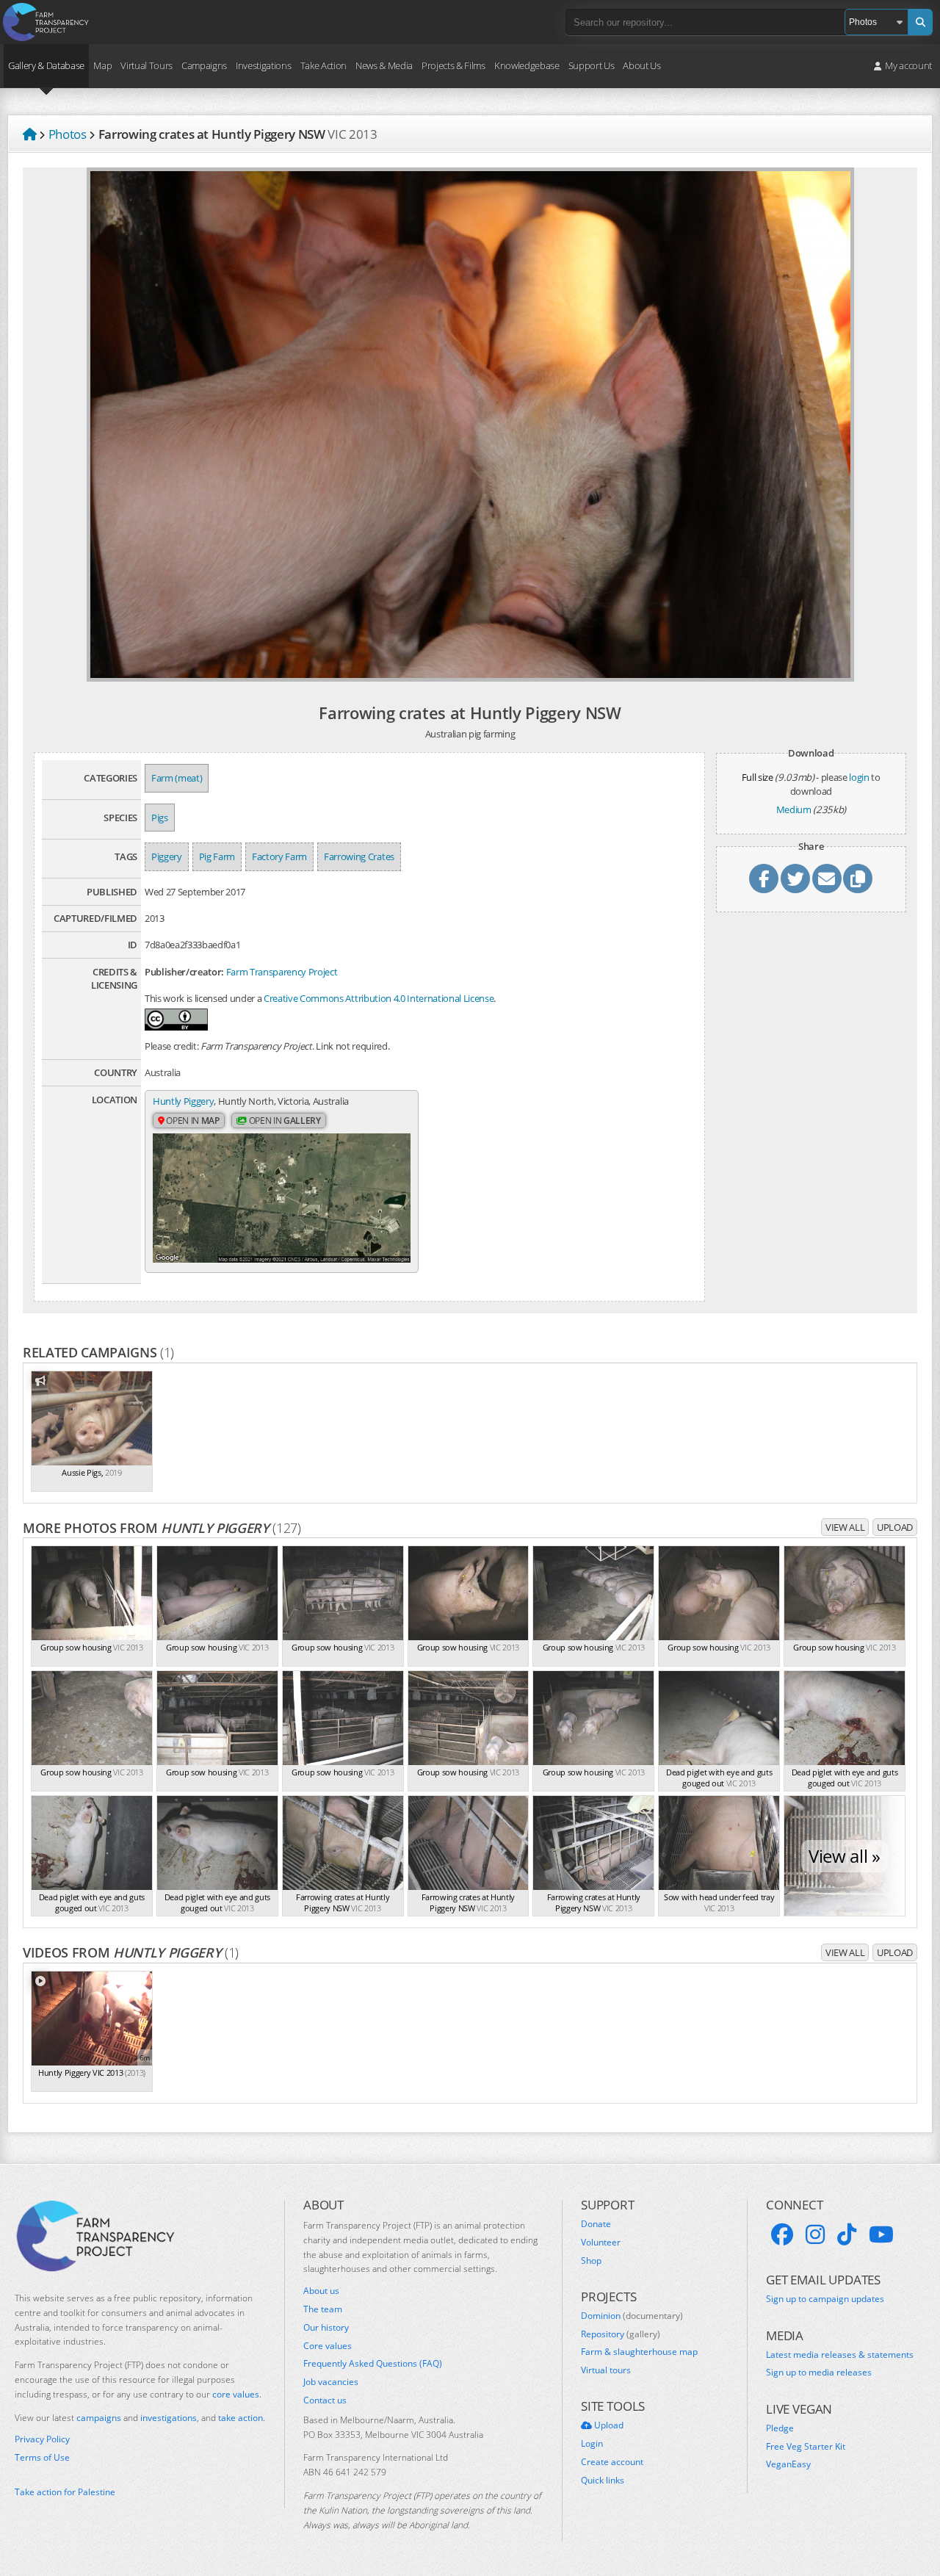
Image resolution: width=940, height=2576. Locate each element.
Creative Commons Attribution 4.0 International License (379, 998)
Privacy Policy (42, 2439)
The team (323, 2309)
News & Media (384, 65)
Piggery (167, 856)
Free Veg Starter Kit (806, 2447)
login (859, 777)
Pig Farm (217, 856)
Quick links (603, 2481)
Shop (591, 2261)
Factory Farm (279, 856)
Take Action (323, 65)
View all (845, 1527)
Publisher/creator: (184, 972)
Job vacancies (331, 2382)
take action (241, 2418)
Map (102, 65)
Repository (621, 2334)
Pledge (780, 2428)
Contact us (325, 2400)
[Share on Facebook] (764, 878)
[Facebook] (782, 2234)
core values (236, 2394)
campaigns (99, 2418)
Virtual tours (606, 2370)
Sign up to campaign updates (825, 2299)
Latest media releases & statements (840, 2355)
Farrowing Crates (359, 856)
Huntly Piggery (183, 1101)
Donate (596, 2224)
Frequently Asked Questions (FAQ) (373, 2364)
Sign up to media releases (819, 2373)
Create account (612, 2462)
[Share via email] (827, 878)
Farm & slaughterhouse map (639, 2352)
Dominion (632, 2316)
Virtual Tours (147, 65)
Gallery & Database (46, 65)
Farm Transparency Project (282, 972)
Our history (326, 2328)
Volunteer (601, 2243)
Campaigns (204, 65)
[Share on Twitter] (795, 878)
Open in (192, 1121)
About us (321, 2291)
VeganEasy (788, 2464)
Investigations (263, 65)
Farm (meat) (177, 778)
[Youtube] (881, 2234)
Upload (895, 1527)
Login (592, 2444)
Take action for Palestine (65, 2492)
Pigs (160, 818)
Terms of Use (42, 2458)
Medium (794, 809)
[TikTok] (847, 2234)
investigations (169, 2418)
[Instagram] (815, 2234)
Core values (328, 2346)
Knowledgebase (527, 65)
